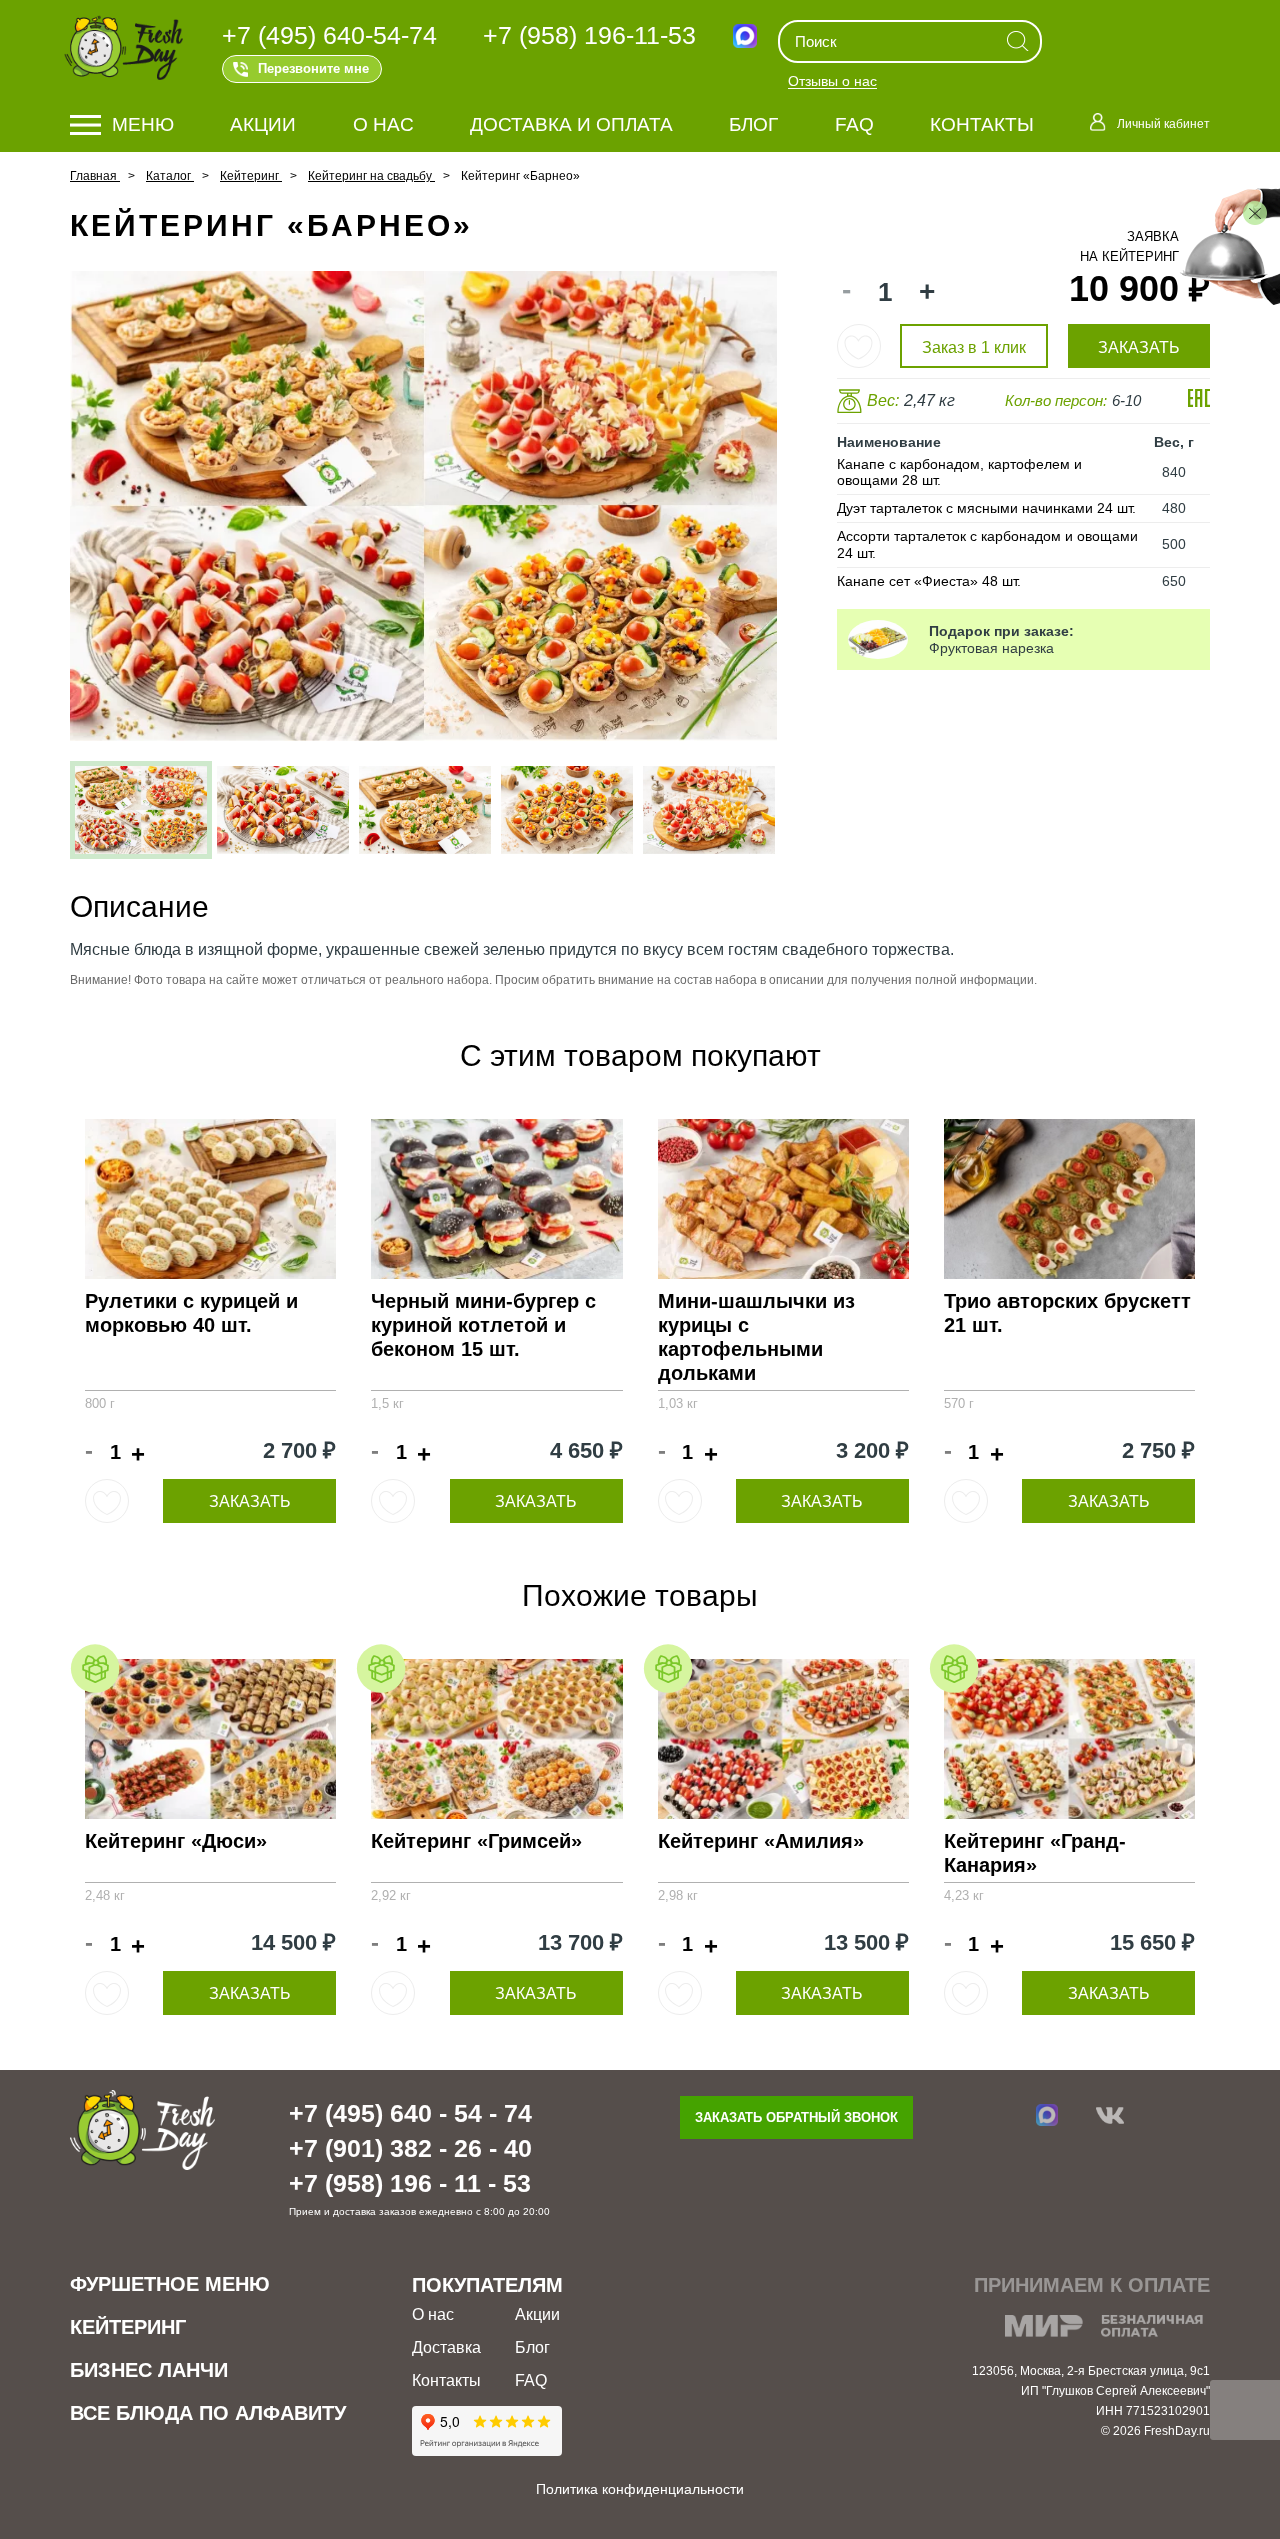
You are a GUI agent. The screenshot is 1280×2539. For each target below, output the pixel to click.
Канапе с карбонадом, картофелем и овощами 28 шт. (959, 472)
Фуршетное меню (170, 2284)
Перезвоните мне (313, 68)
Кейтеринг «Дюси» (176, 1841)
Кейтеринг (128, 2327)
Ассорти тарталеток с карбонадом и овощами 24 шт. (987, 544)
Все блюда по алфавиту (208, 2413)
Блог (753, 124)
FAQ (854, 124)
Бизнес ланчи (149, 2370)
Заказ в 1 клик (974, 347)
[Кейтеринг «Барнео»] (141, 810)
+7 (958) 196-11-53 (589, 35)
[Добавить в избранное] (859, 346)
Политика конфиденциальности (640, 2489)
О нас (383, 124)
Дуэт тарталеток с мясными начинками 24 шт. (986, 508)
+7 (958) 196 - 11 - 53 (410, 2183)
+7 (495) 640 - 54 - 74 (410, 2113)
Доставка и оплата (571, 124)
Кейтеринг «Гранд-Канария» (1035, 1853)
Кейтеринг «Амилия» (761, 1841)
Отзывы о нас (832, 82)
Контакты (982, 124)
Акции (263, 124)
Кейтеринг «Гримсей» (476, 1841)
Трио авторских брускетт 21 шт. (1067, 1313)
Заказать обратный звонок (796, 2117)
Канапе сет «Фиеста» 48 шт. (929, 581)
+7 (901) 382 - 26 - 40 (410, 2148)
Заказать (250, 1501)
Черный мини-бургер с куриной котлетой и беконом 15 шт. (483, 1325)
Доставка (446, 2347)
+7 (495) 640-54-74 (329, 35)
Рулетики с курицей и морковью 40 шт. (191, 1313)
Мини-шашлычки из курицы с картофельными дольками (756, 1337)
